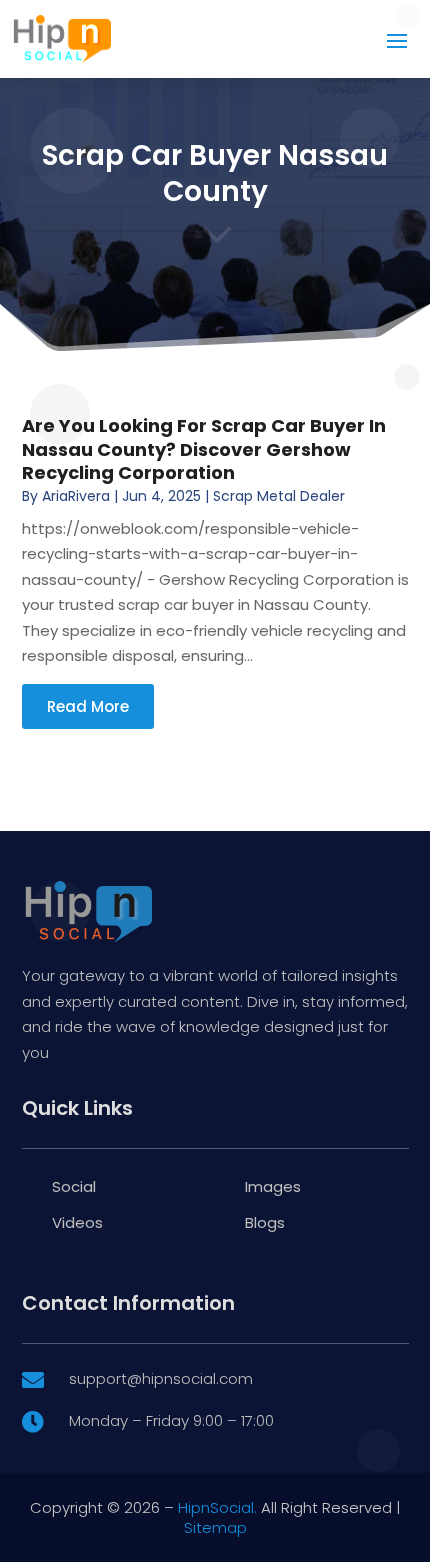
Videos (77, 1222)
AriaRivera (76, 496)
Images (273, 1186)
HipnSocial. (217, 1507)
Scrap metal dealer (279, 496)
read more (88, 706)
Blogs (265, 1222)
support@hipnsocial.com (161, 1378)
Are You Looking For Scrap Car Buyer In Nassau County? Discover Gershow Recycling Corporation (204, 449)
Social (74, 1186)
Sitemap (215, 1527)
